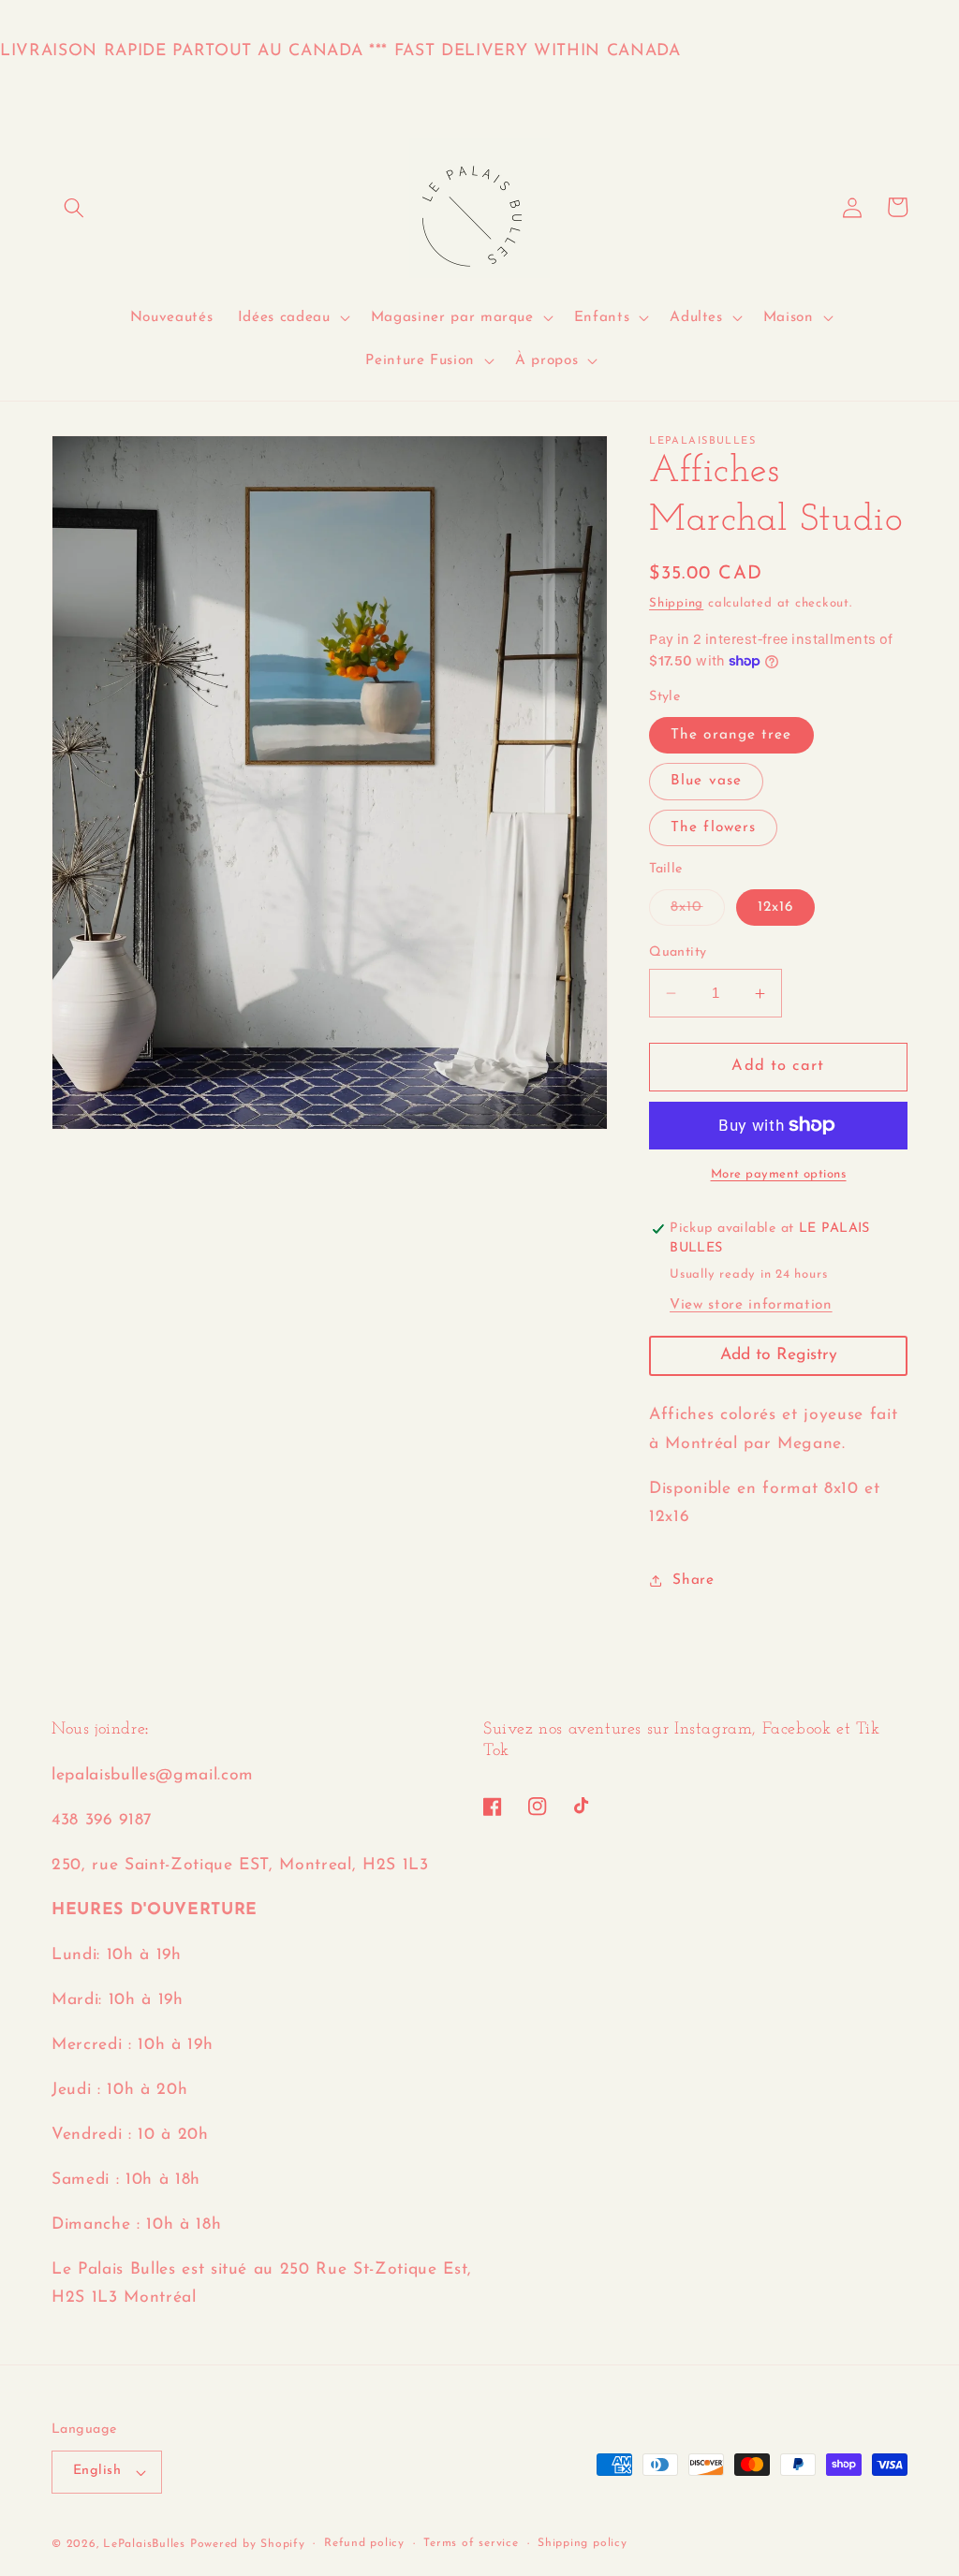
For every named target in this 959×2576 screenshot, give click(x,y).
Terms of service (471, 2543)
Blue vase (706, 781)
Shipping (676, 603)
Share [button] (693, 1580)
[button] (74, 207)
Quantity (678, 952)
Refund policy (364, 2543)
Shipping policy (583, 2543)
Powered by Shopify (248, 2544)
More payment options (779, 1174)
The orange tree (731, 735)
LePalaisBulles (144, 2544)
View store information (751, 1305)
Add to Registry (779, 1355)
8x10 (697, 912)
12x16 (776, 907)
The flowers (713, 827)
